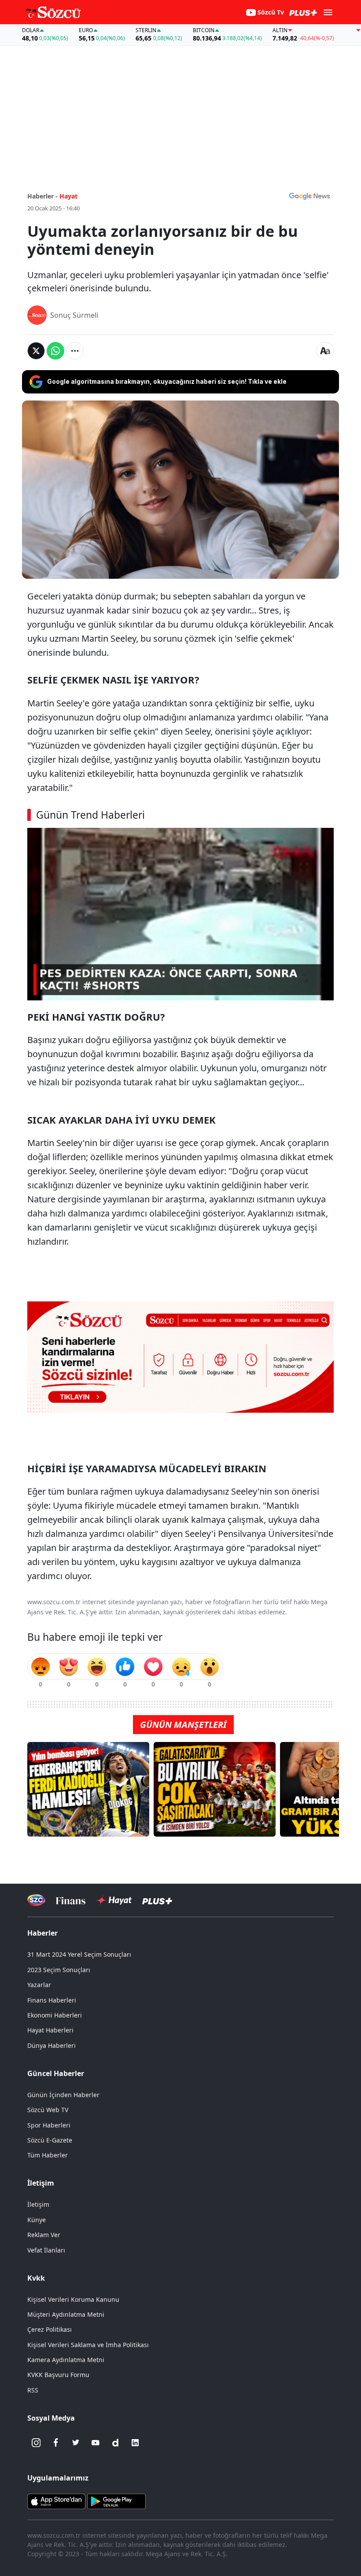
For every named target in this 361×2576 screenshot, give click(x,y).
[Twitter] (76, 2443)
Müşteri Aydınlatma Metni (66, 2314)
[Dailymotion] (115, 2443)
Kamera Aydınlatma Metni (66, 2360)
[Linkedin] (135, 2443)
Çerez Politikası (50, 2329)
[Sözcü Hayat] (114, 1900)
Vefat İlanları (46, 2250)
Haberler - (42, 196)
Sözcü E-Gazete (50, 2140)
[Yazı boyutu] (325, 351)
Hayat (68, 196)
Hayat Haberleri (50, 2030)
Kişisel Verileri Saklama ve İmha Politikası (88, 2345)
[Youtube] (96, 2443)
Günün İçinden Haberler (63, 2095)
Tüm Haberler (48, 2155)
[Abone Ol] (309, 196)
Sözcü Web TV (48, 2110)
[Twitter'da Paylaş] (36, 351)
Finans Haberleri (52, 2000)
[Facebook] (56, 2443)
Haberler (42, 1933)
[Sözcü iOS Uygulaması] (56, 2501)
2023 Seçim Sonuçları (59, 1970)
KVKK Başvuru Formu (58, 2375)
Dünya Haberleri (52, 2045)
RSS (33, 2390)
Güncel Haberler (56, 2073)
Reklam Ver (44, 2235)
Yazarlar (39, 1985)
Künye (37, 2220)
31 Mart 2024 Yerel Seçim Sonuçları (79, 1954)
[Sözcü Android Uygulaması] (116, 2501)
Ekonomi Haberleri (55, 2015)
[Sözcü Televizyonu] (36, 1900)
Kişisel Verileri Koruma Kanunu (73, 2299)
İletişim (38, 2204)
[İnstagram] (36, 2443)
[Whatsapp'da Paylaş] (55, 351)
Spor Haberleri (49, 2125)
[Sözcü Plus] (157, 1900)
